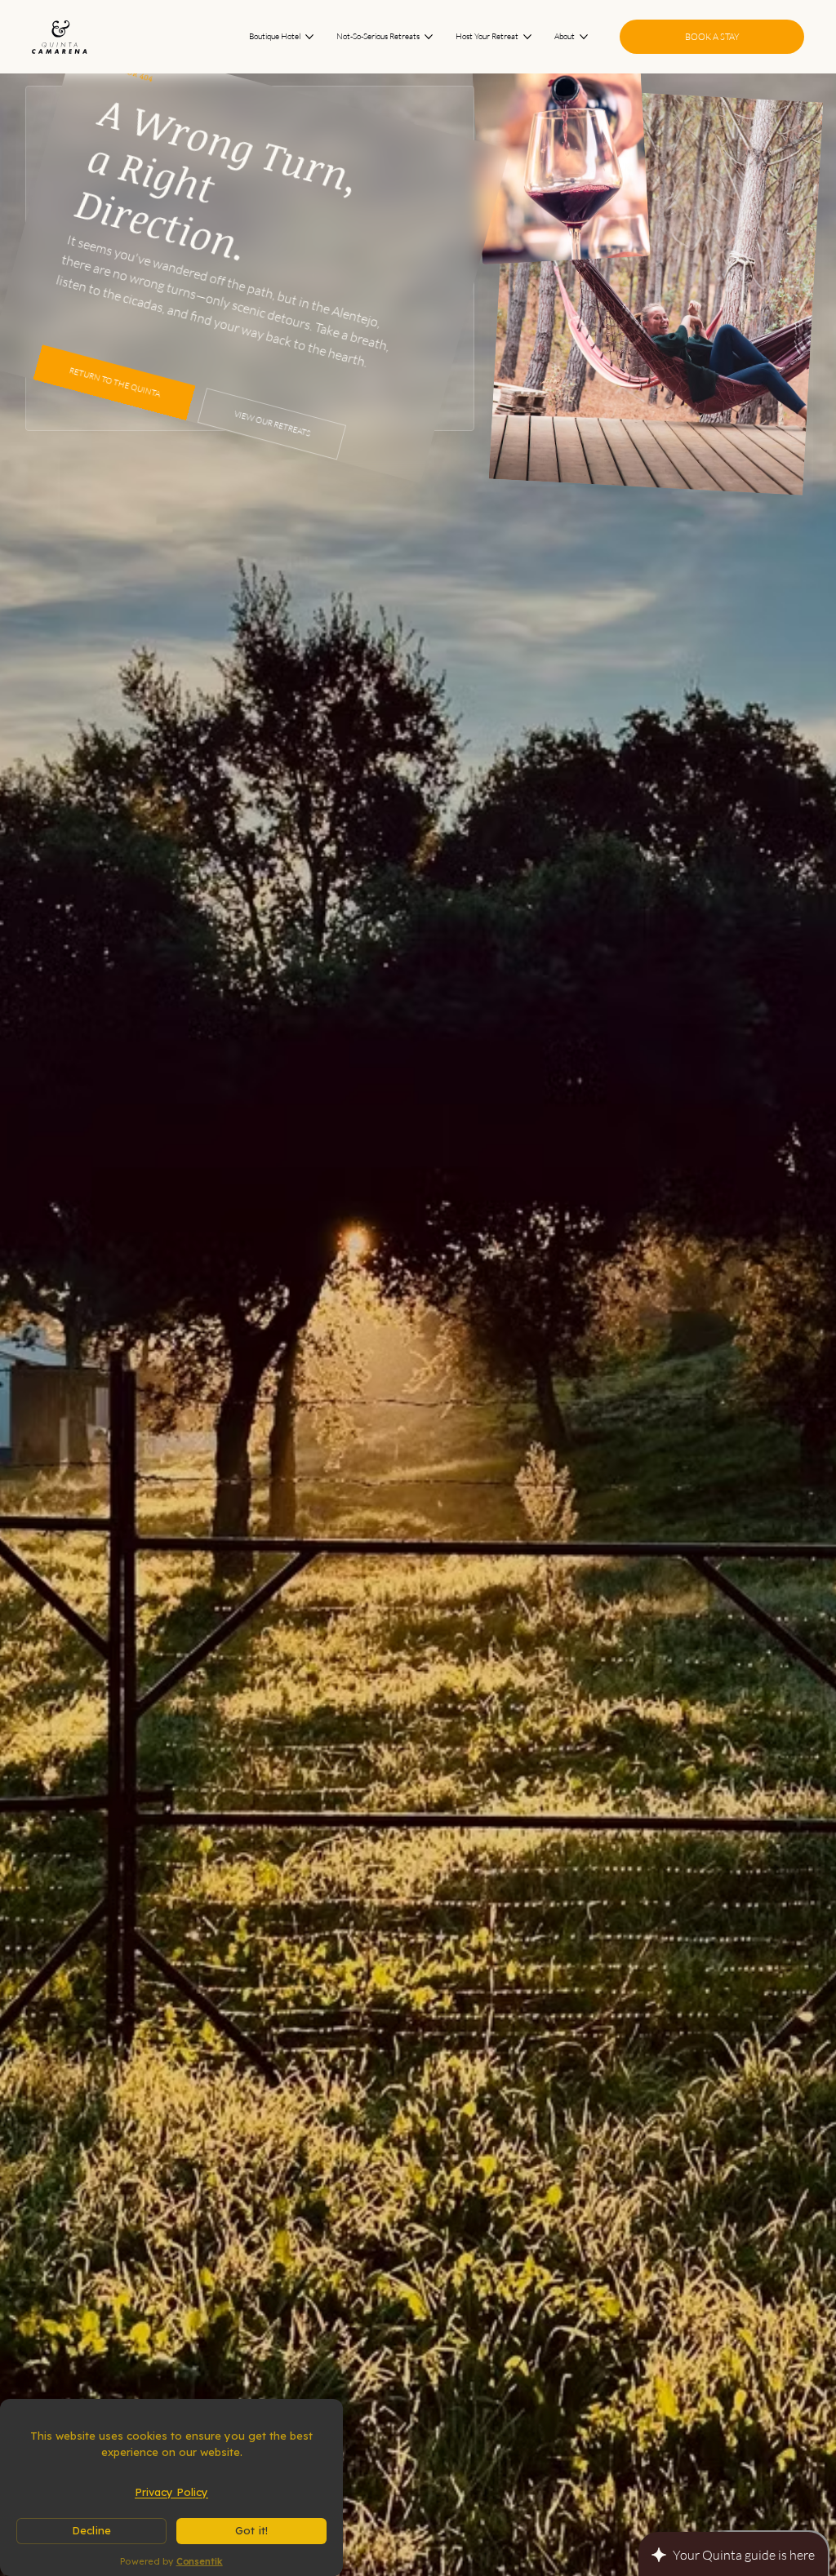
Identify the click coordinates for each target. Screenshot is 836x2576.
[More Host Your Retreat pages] (527, 37)
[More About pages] (584, 37)
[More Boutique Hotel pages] (309, 37)
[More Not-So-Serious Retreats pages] (429, 37)
